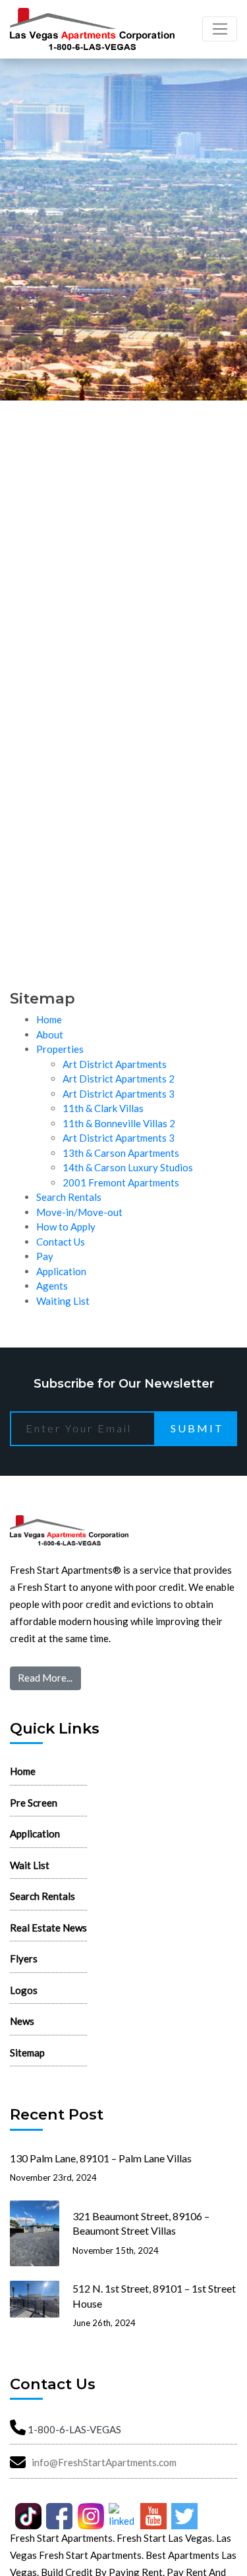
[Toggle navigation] (220, 29)
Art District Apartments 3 (119, 1094)
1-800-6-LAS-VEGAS (74, 2429)
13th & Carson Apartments (121, 1153)
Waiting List (63, 1301)
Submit (197, 1428)
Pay (45, 1256)
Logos (24, 1990)
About (50, 1034)
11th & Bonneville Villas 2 (119, 1123)
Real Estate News (48, 1928)
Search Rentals (69, 1197)
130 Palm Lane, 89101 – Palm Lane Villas (101, 2158)
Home (49, 1019)
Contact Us (61, 1242)
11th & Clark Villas (103, 1108)
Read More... (45, 1678)
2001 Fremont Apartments (121, 1182)
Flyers (24, 1958)
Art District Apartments (115, 1064)
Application (61, 1271)
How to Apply (66, 1227)
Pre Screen (34, 1803)
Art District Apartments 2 (119, 1079)
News (22, 2021)
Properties (60, 1049)
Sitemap (27, 2053)
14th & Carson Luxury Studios (128, 1167)
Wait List (30, 1865)
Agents (52, 1286)
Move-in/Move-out (79, 1212)
